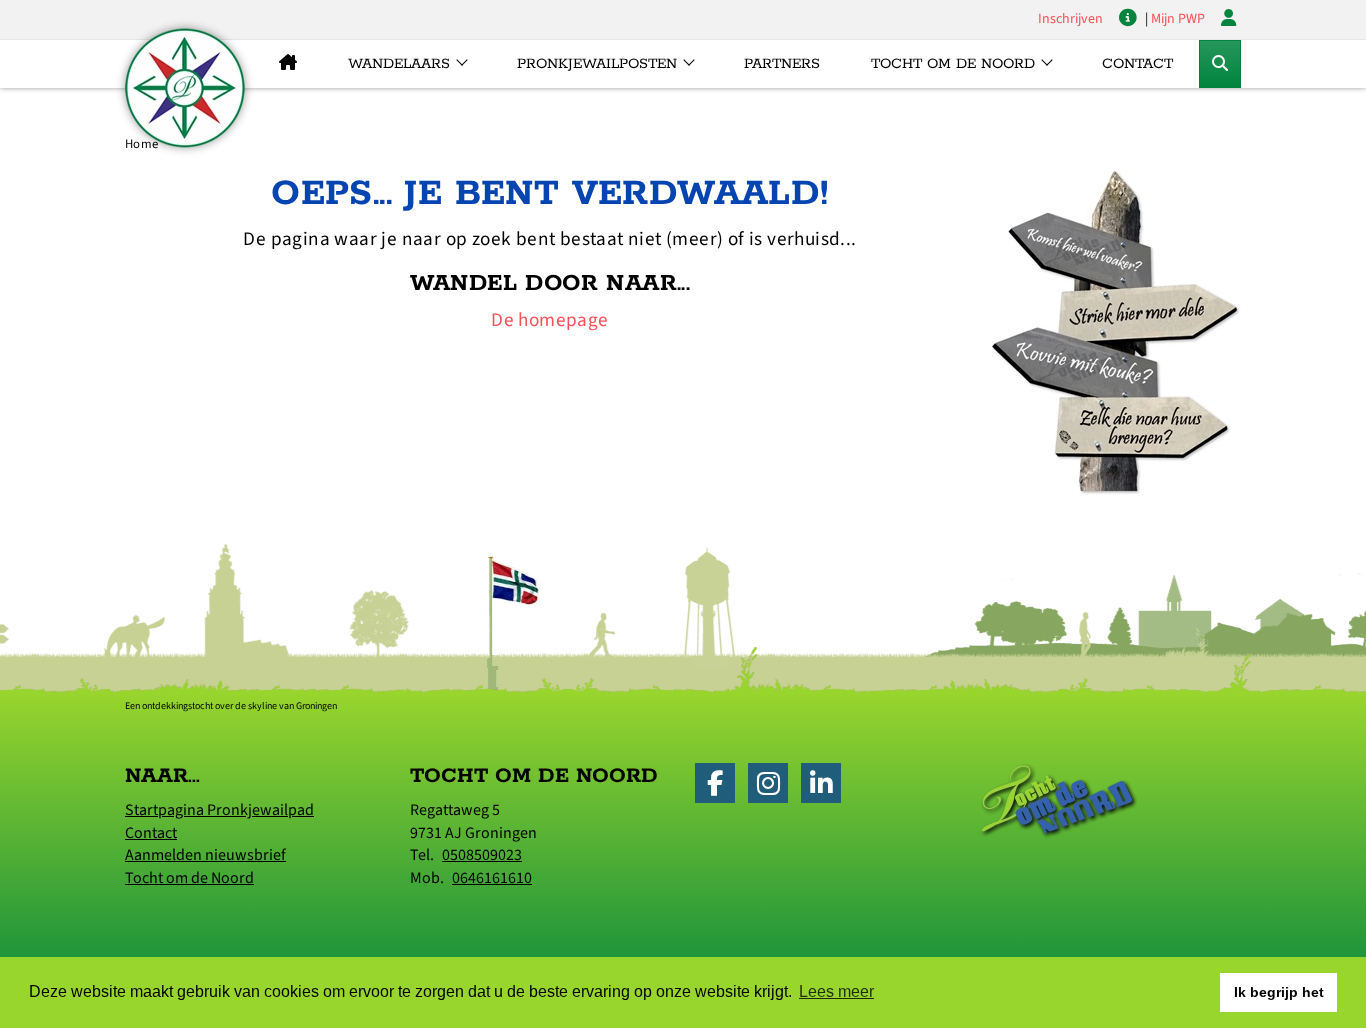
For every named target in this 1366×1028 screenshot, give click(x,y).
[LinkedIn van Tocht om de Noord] (826, 788)
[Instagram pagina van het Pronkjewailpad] (773, 788)
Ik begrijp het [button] (1279, 992)
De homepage (549, 320)
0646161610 (492, 878)
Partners (782, 64)
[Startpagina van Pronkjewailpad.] (185, 88)
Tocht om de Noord (189, 878)
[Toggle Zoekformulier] (1220, 64)
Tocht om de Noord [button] (953, 64)
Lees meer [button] (836, 991)
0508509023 (482, 855)
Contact (1137, 64)
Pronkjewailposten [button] (597, 64)
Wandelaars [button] (399, 64)
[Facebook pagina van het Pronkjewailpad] (720, 788)
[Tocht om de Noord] (1059, 800)
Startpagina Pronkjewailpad (219, 810)
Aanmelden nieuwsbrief (205, 855)
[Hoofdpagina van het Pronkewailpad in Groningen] (287, 64)
